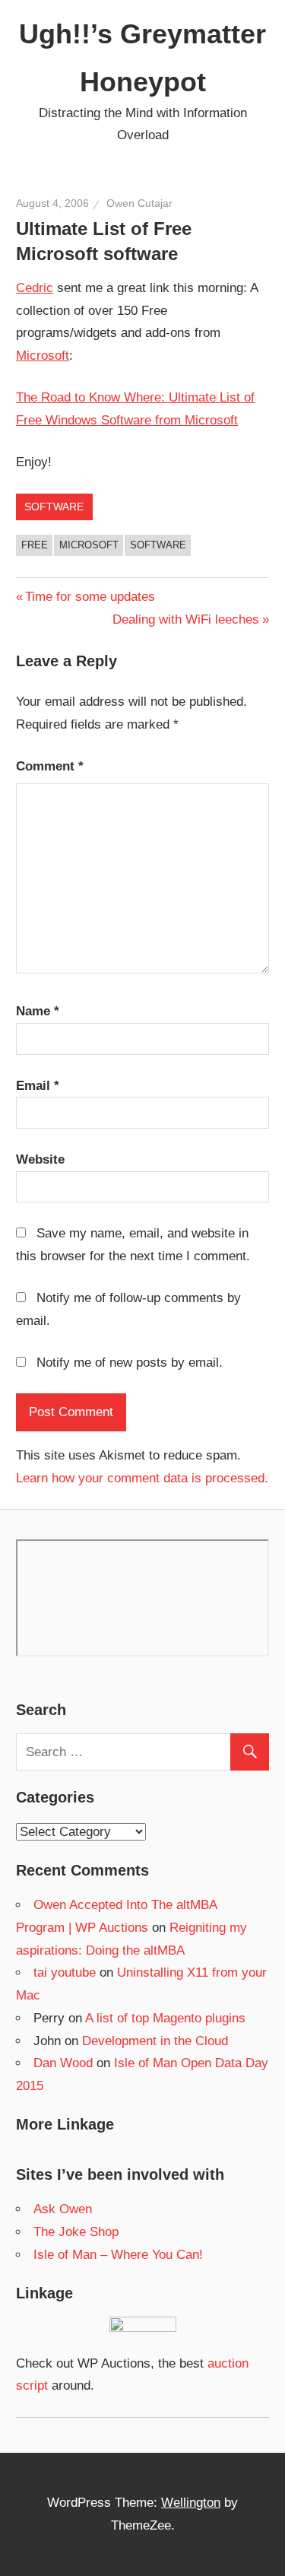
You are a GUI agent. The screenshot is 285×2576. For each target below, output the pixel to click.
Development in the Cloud (155, 2041)
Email (38, 1086)
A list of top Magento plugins (165, 2018)
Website (40, 1159)
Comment (50, 766)
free (35, 545)
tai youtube (65, 1972)
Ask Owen (63, 2209)
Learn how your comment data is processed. (142, 1478)
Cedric (35, 288)
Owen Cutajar (139, 203)
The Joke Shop (76, 2232)
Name (38, 1011)
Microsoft (43, 356)
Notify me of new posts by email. (130, 1363)
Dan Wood (63, 2063)
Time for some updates (90, 597)
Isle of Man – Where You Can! (118, 2255)
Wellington (191, 2503)
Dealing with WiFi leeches (186, 619)
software (54, 507)
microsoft (89, 545)
